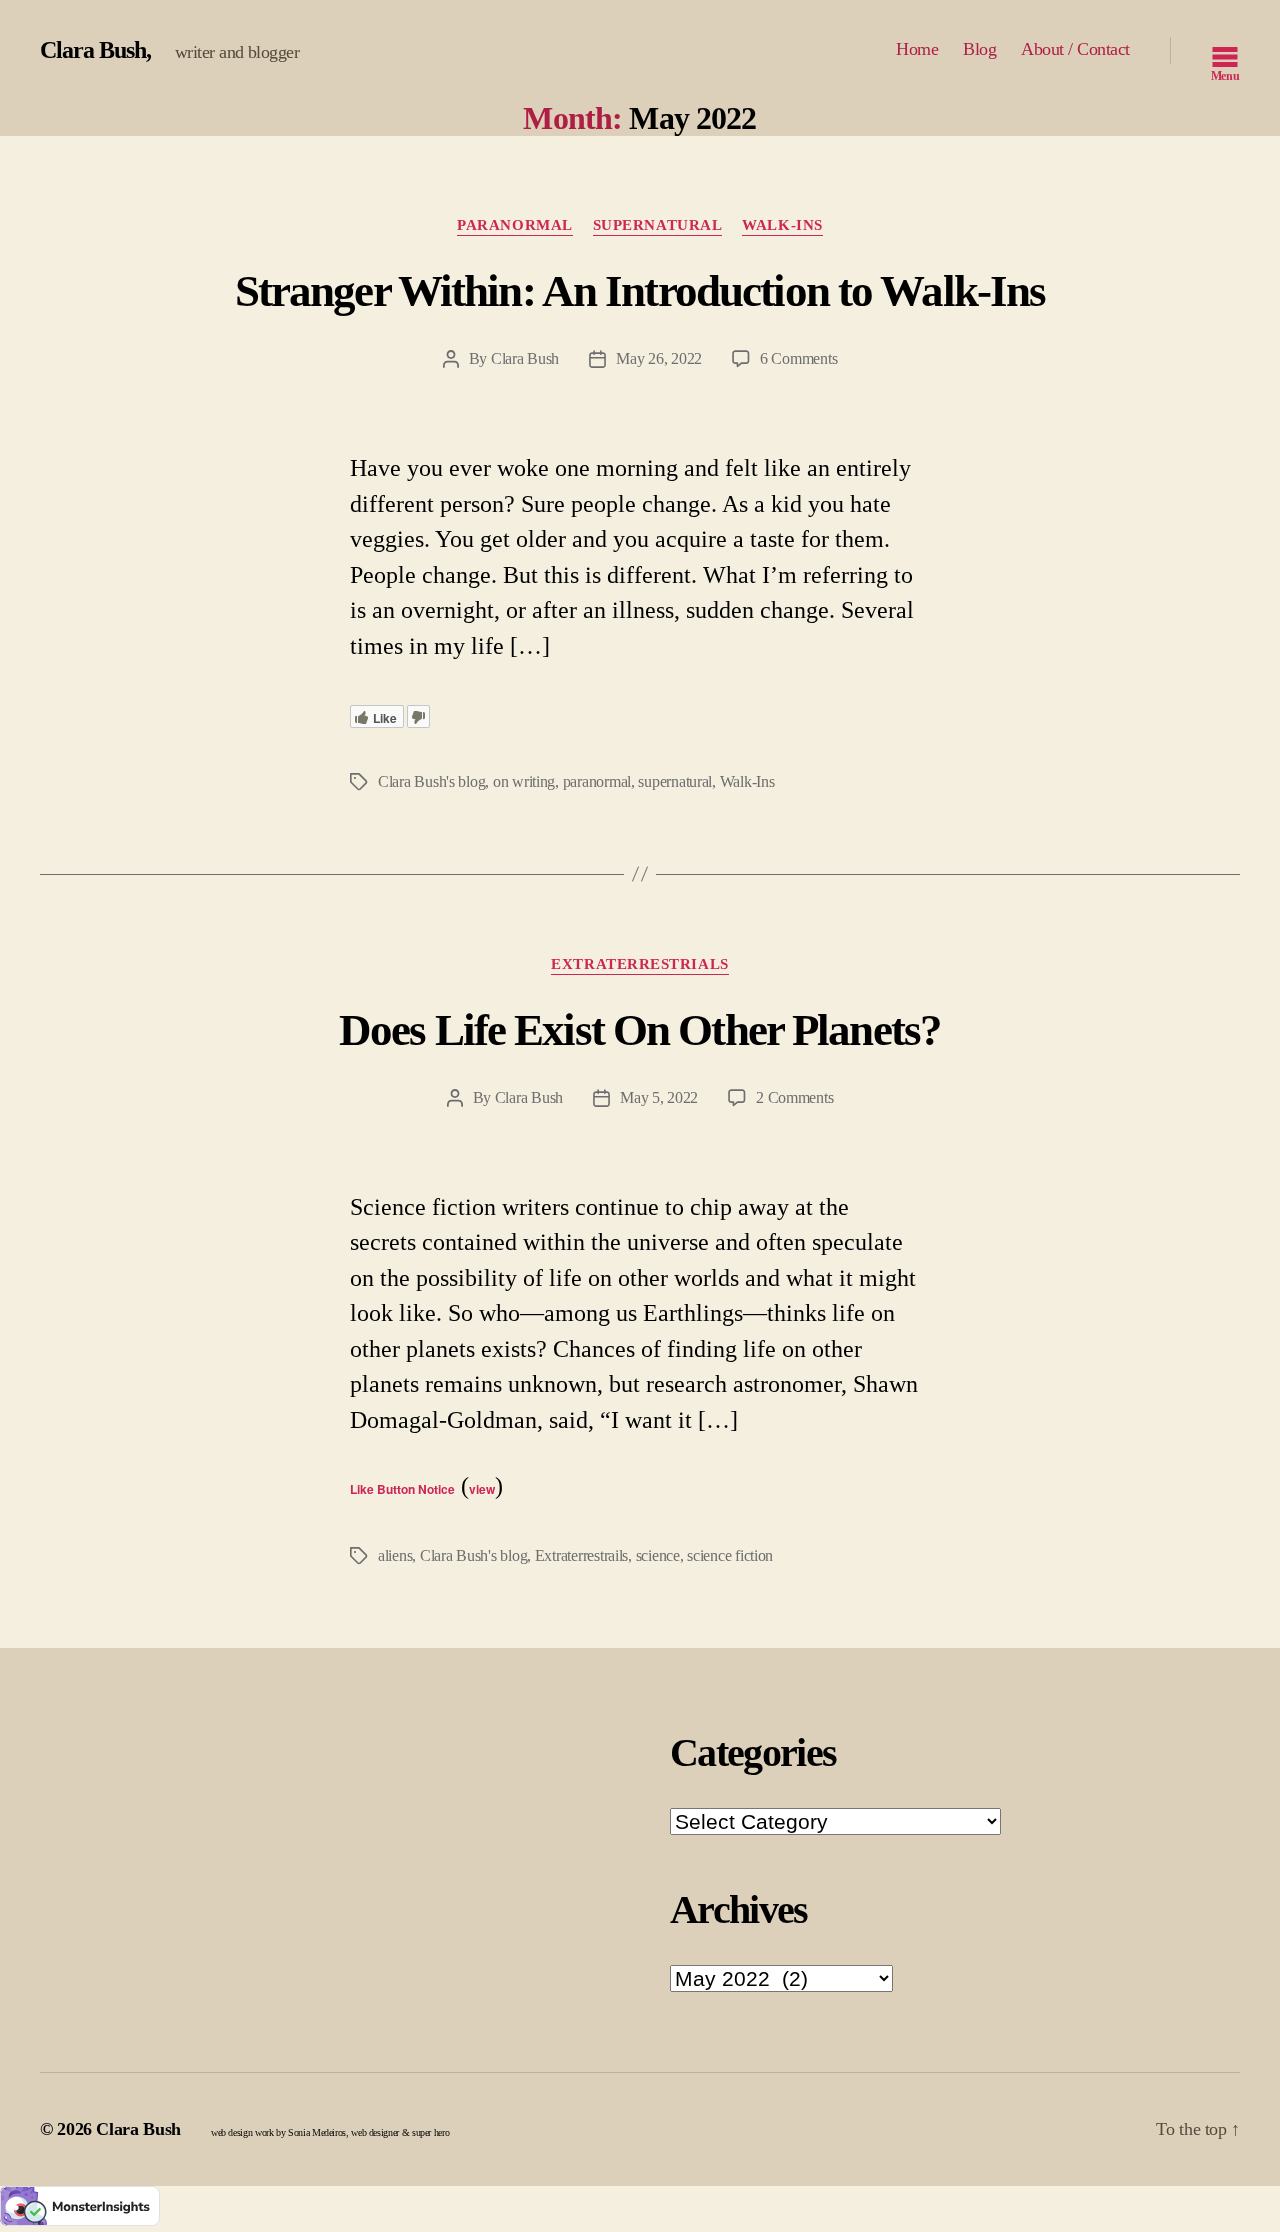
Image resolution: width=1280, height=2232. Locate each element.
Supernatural (658, 225)
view (482, 1489)
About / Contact (1075, 49)
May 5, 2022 (659, 1097)
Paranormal (515, 225)
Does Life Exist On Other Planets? (640, 1030)
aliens (395, 1555)
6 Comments (798, 358)
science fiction (730, 1555)
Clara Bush (93, 50)
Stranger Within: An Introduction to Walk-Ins (640, 291)
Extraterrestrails (581, 1555)
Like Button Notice (402, 1489)
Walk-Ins (782, 225)
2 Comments (794, 1097)
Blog (979, 49)
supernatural (675, 781)
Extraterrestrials (639, 964)
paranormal (597, 781)
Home (917, 49)
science (658, 1555)
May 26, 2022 (659, 358)
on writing (524, 781)
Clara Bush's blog (431, 781)
